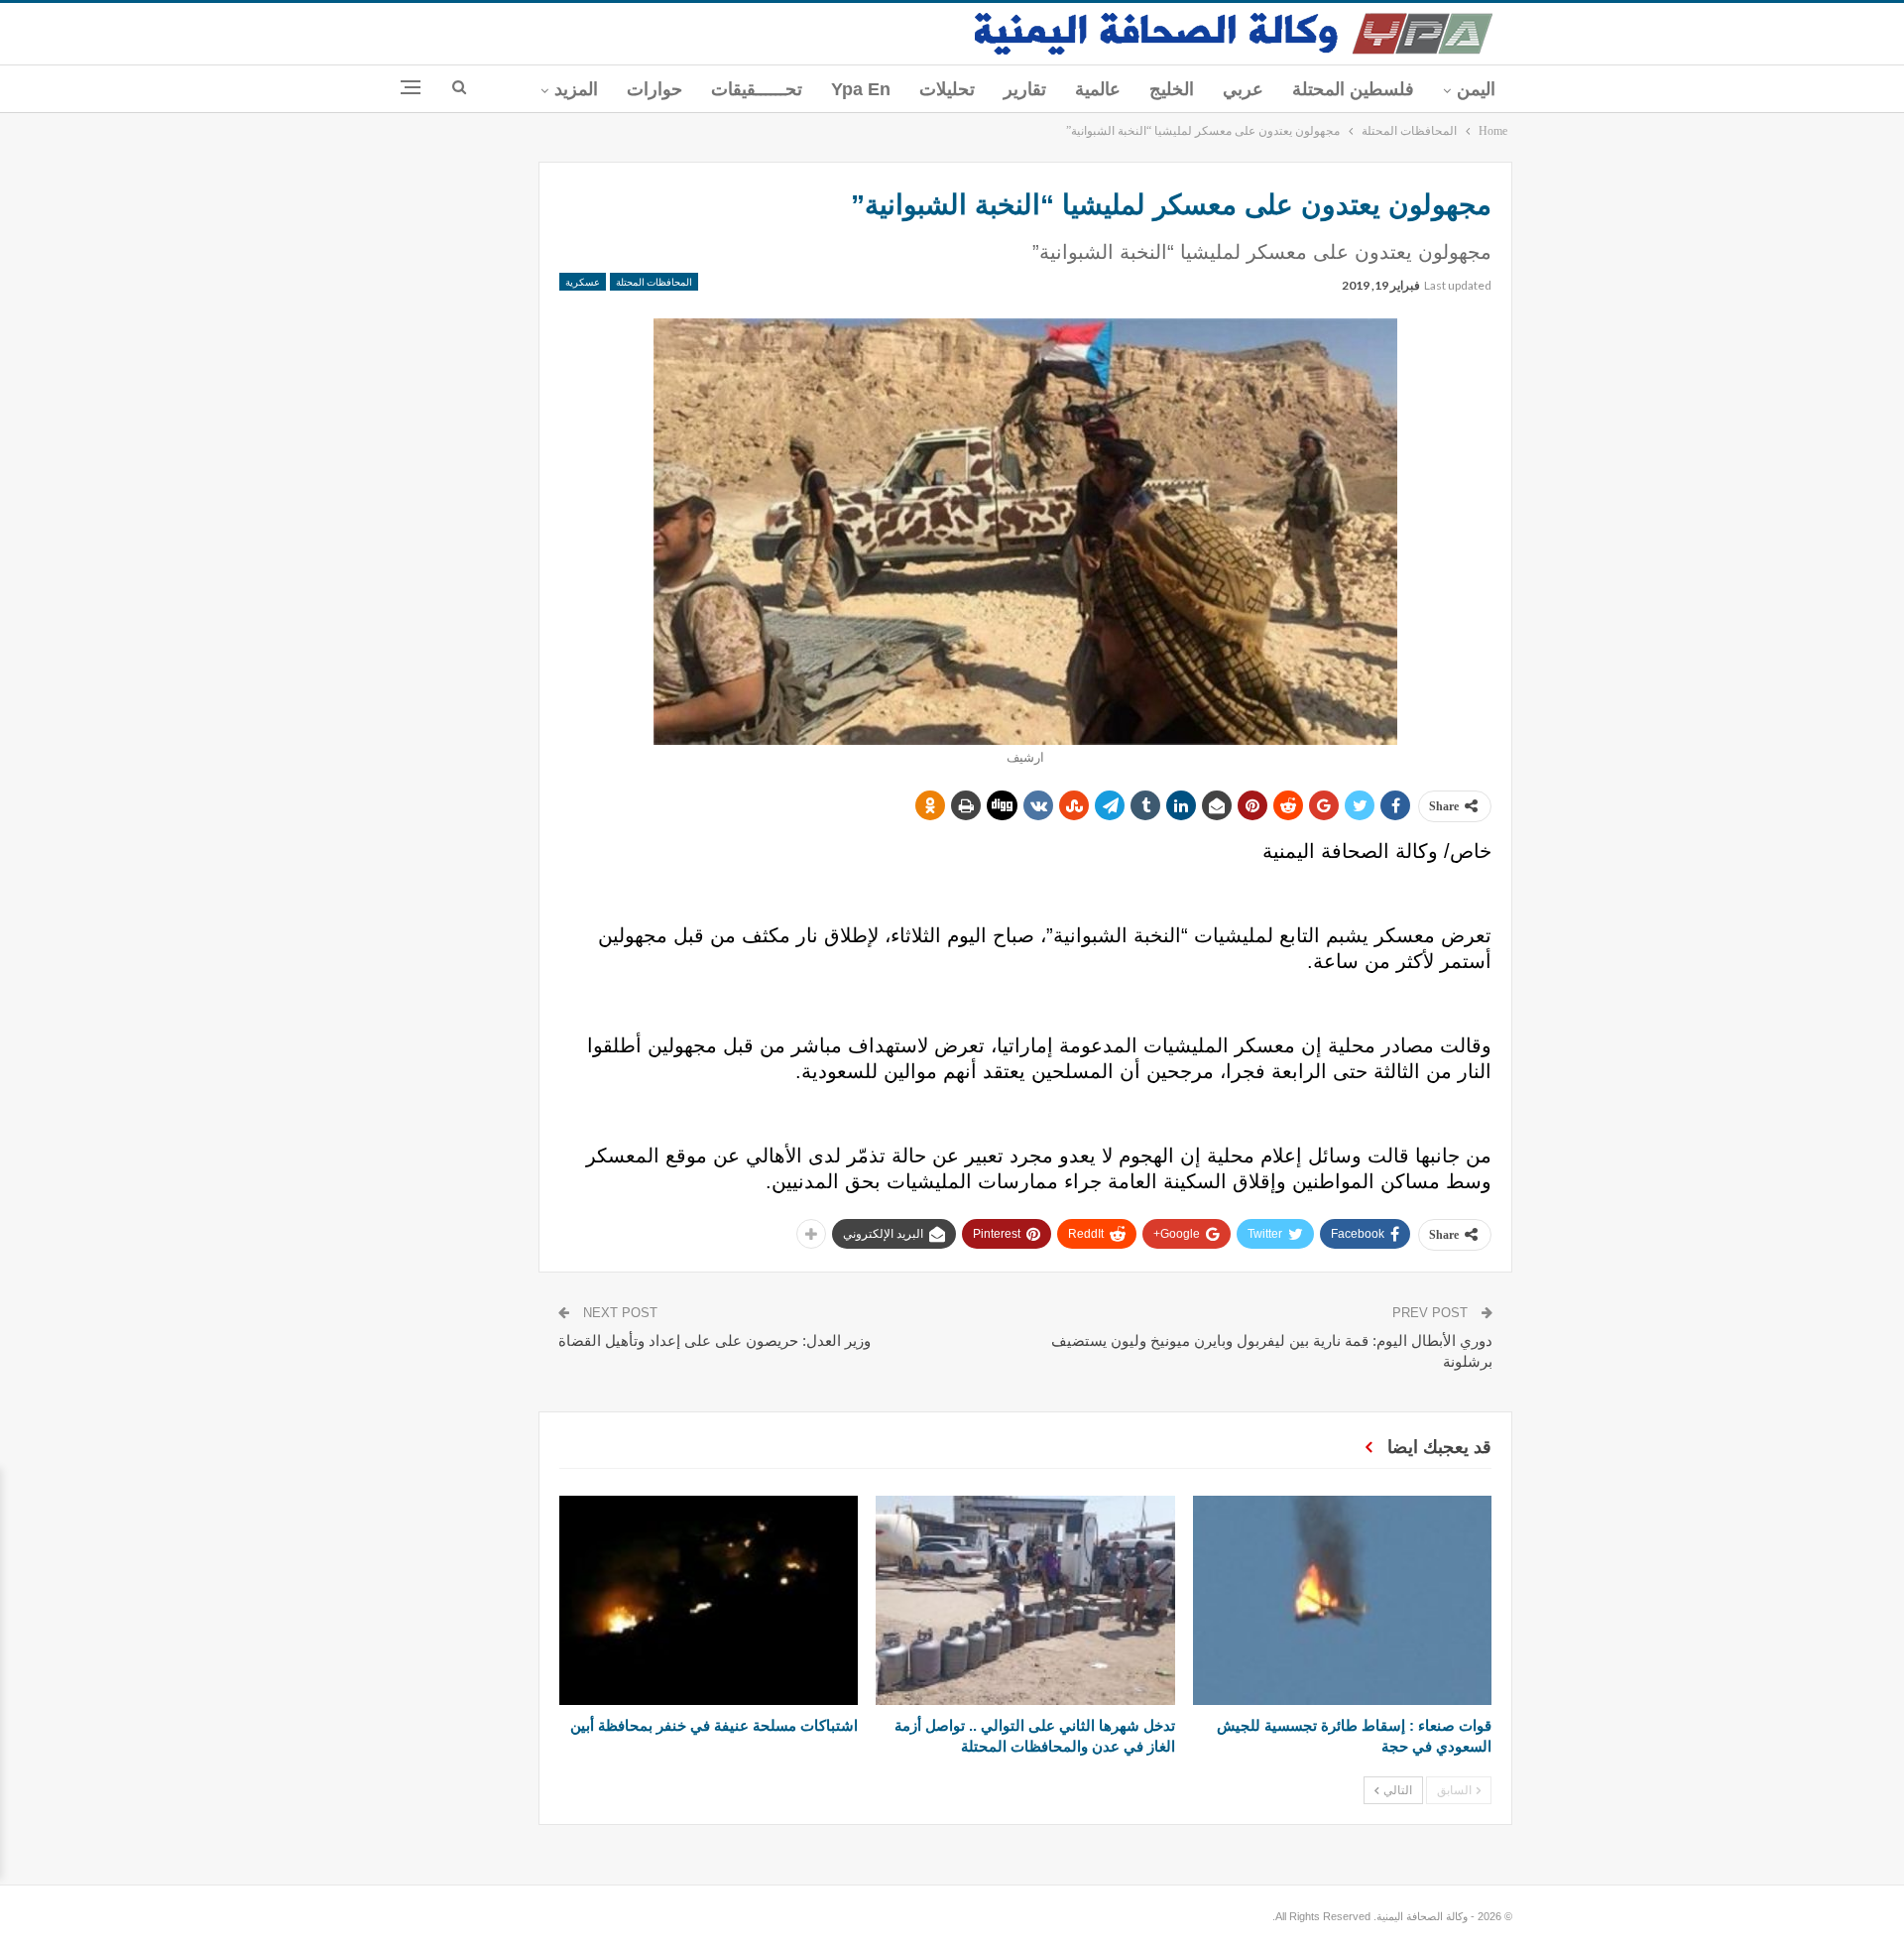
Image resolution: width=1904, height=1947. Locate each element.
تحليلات (947, 89)
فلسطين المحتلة (1353, 89)
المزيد (576, 89)
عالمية (1098, 89)
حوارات (654, 89)
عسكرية (583, 282)
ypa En (861, 89)
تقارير (1025, 89)
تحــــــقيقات (757, 89)
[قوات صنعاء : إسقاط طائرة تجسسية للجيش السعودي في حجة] (1342, 1600)
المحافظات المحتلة (654, 282)
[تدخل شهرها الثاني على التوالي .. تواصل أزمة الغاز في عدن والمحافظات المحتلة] (1025, 1600)
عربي (1243, 89)
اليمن (1476, 89)
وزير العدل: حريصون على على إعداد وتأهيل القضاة (714, 1340)
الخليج (1172, 89)
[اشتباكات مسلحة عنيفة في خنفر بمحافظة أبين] (709, 1600)
